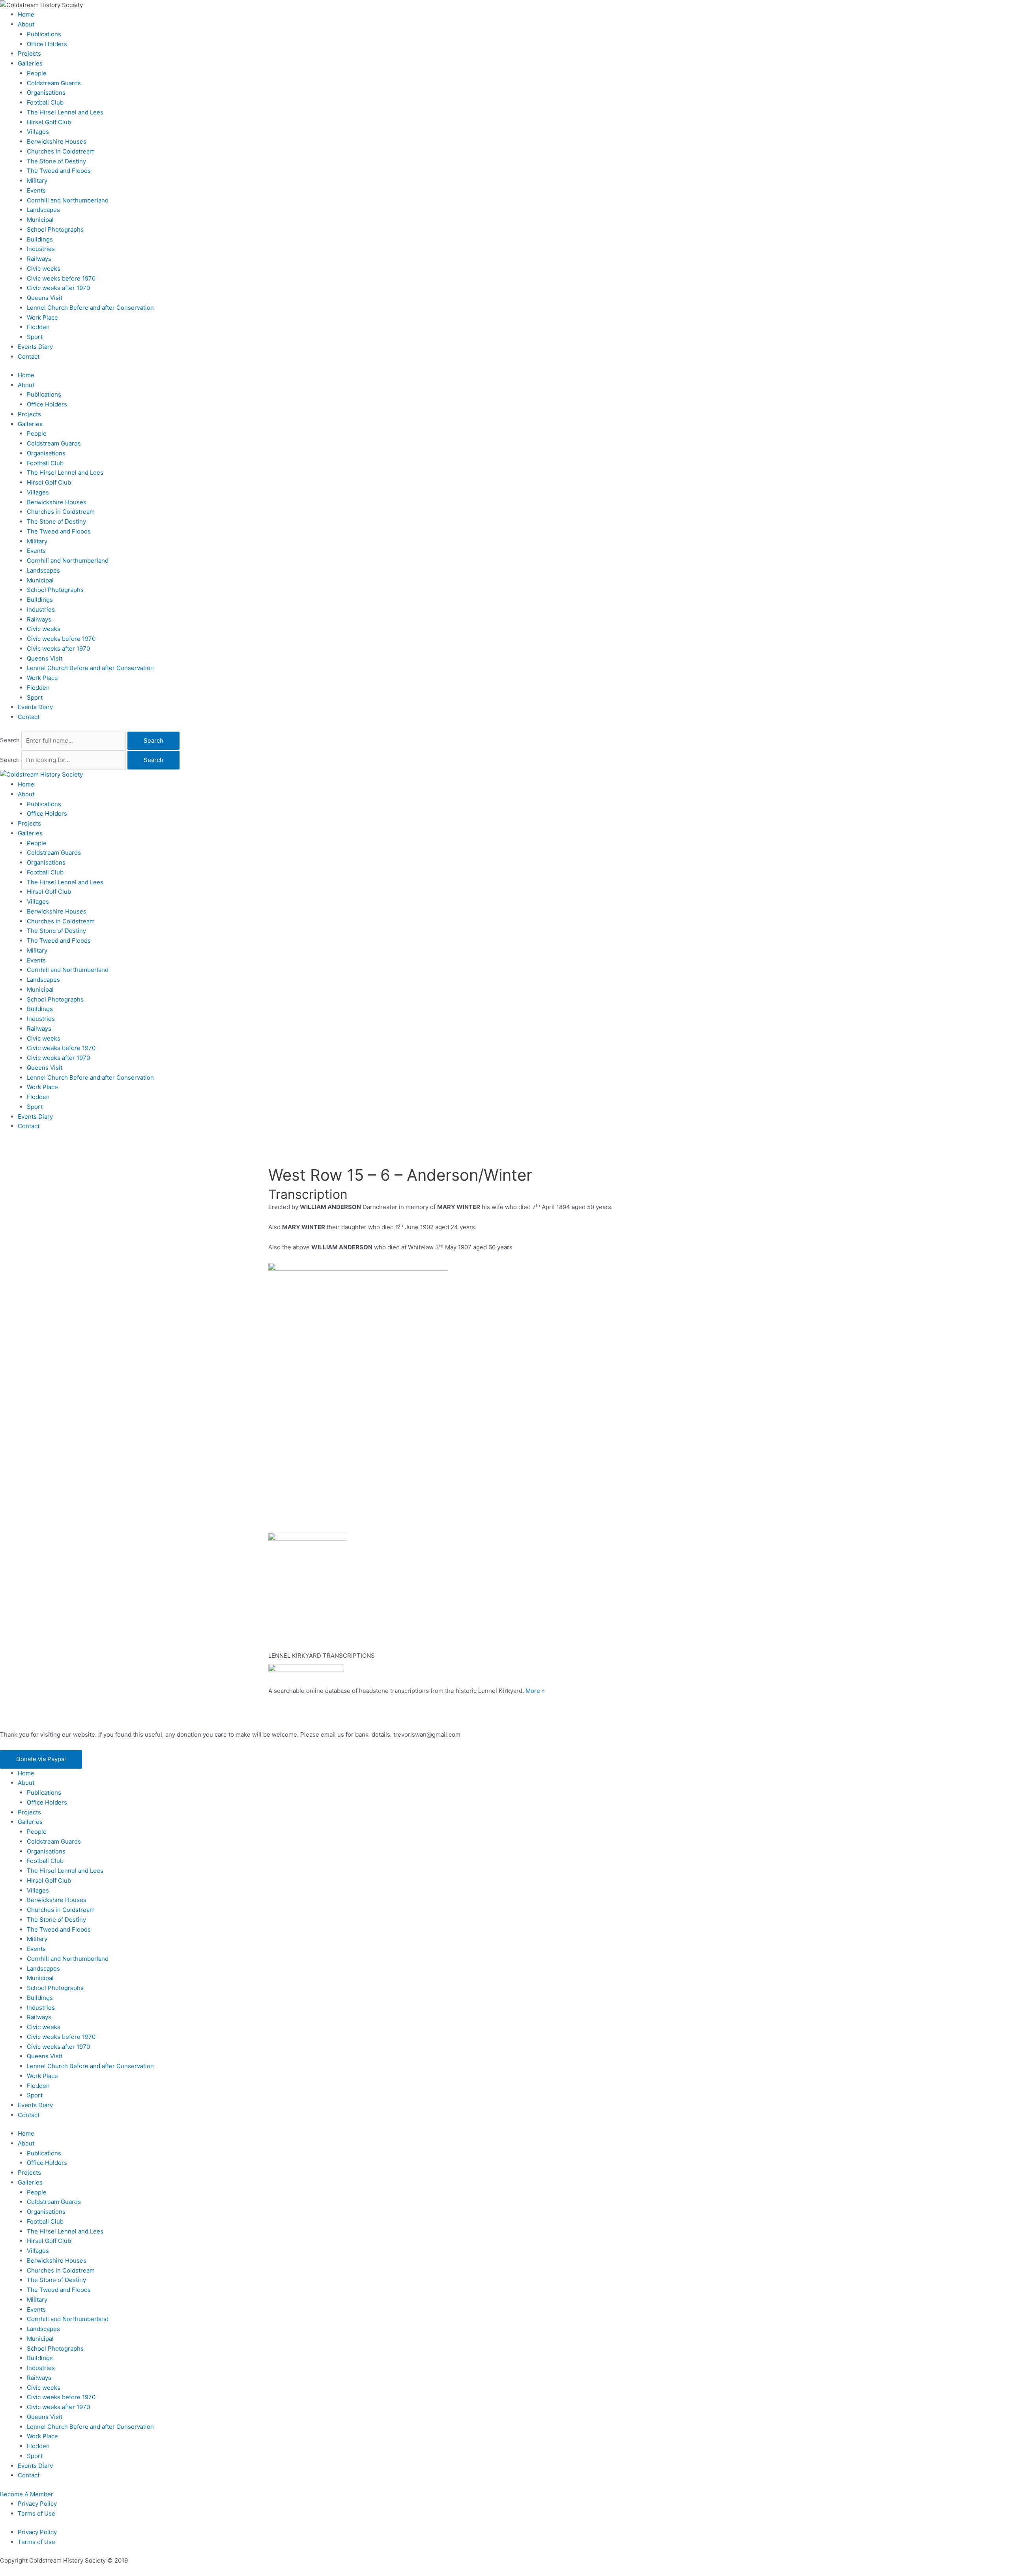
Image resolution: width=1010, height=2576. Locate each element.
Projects (29, 53)
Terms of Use (36, 2513)
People (37, 73)
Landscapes (43, 210)
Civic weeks (44, 269)
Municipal (40, 220)
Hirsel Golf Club (49, 122)
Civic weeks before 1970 (61, 278)
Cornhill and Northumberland (68, 200)
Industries (41, 249)
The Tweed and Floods (59, 171)
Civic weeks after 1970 (58, 288)
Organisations (46, 93)
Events (36, 190)
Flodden (38, 327)
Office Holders (47, 44)
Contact (29, 357)
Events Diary (35, 347)
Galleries (30, 63)
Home (26, 14)
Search (10, 740)
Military (37, 181)
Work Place (42, 317)
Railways (39, 259)
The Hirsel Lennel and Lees (65, 112)
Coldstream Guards (54, 83)
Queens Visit (45, 298)
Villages (38, 132)
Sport (35, 337)
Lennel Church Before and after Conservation (90, 308)
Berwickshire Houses (57, 141)
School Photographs (55, 229)
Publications (44, 34)
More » (535, 1691)
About (26, 24)
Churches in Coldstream (61, 151)
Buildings (40, 239)
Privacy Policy (37, 2504)
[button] (41, 1759)
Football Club (45, 102)
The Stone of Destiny (56, 161)
